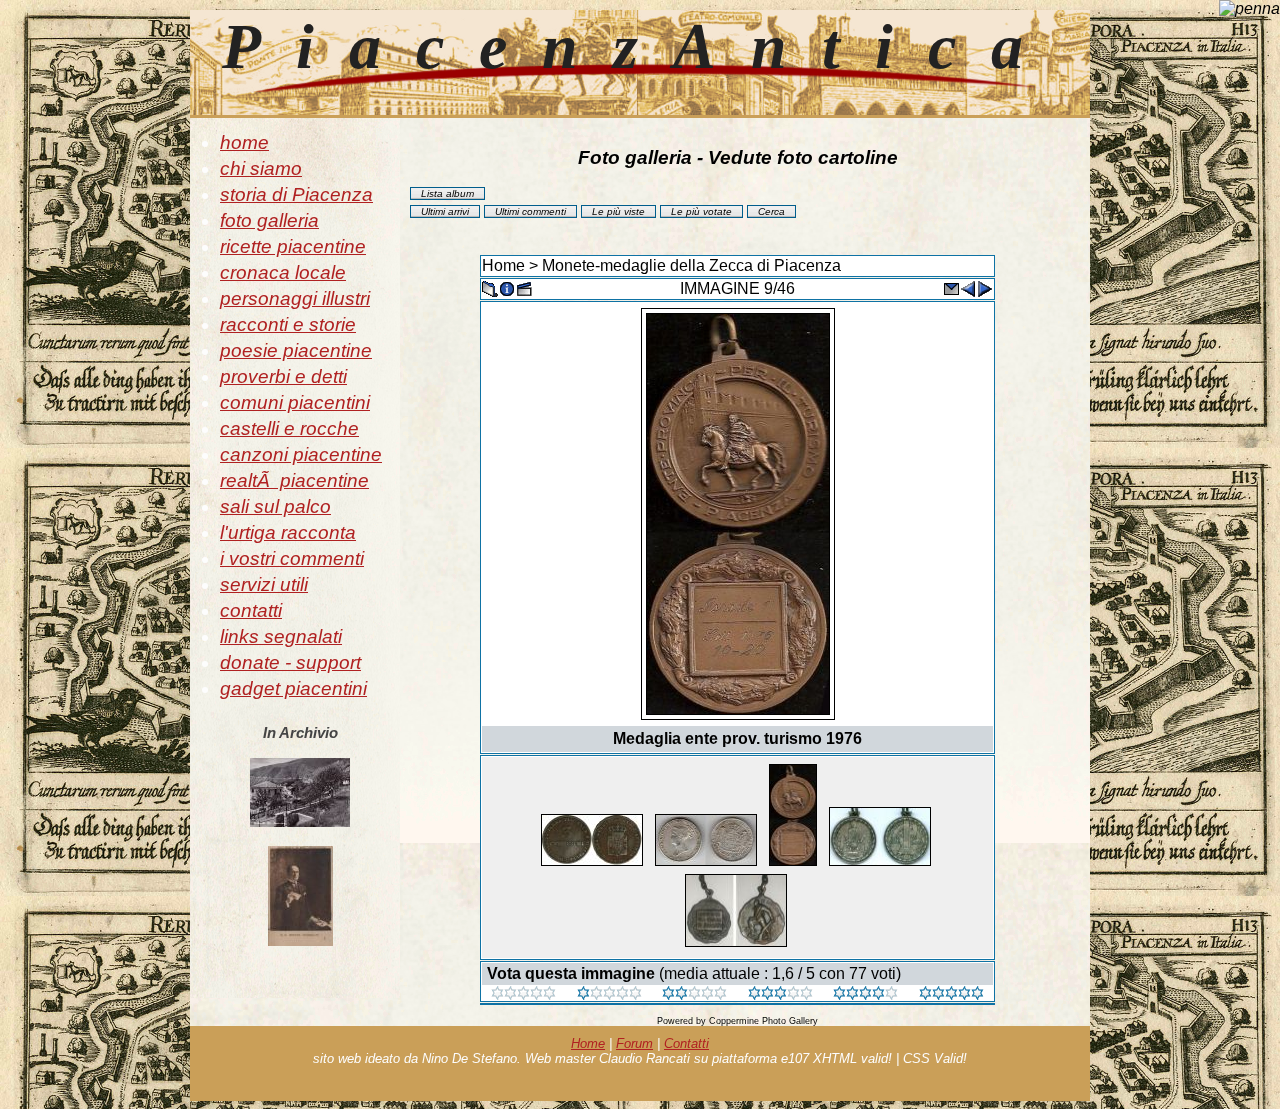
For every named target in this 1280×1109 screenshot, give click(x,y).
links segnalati (281, 636)
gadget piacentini (293, 688)
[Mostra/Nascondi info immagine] (507, 287)
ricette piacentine (293, 246)
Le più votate (701, 211)
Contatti (686, 1043)
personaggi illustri (295, 298)
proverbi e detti (283, 376)
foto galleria (269, 220)
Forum (634, 1043)
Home (503, 265)
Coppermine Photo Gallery (763, 1021)
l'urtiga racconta (288, 532)
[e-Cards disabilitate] (951, 287)
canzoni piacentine (301, 454)
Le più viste (618, 211)
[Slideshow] (524, 287)
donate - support (290, 662)
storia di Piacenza (296, 194)
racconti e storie (288, 324)
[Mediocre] (609, 994)
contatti (251, 610)
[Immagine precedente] (968, 287)
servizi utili (264, 584)
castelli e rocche (289, 428)
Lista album (447, 193)
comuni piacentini (295, 402)
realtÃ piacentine (294, 480)
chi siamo (261, 168)
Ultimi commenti (530, 211)
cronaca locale (283, 272)
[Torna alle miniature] (490, 287)
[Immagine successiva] (985, 287)
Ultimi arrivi (445, 211)
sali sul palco (275, 506)
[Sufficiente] (694, 994)
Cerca (771, 211)
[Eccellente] (865, 994)
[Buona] (780, 994)
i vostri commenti (292, 558)
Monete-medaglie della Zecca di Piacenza (691, 265)
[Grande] (951, 994)
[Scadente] (523, 994)
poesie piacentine (296, 350)
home (244, 142)
